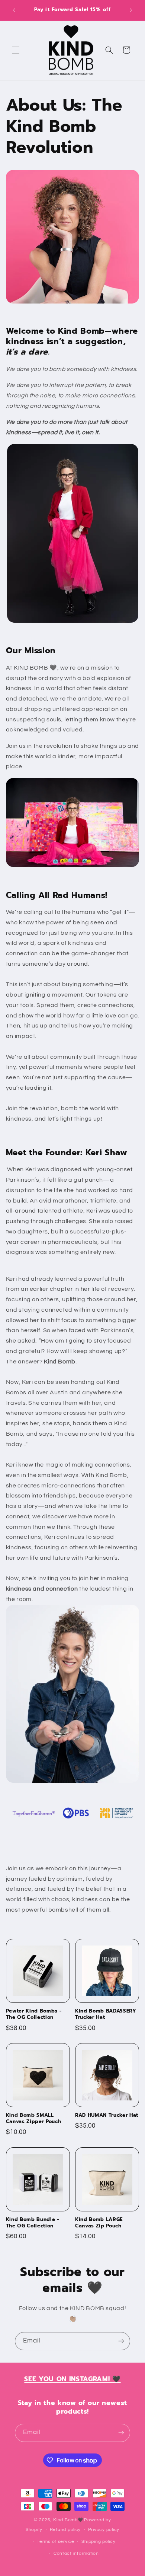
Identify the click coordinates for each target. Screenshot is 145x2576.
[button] (16, 50)
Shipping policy (98, 2542)
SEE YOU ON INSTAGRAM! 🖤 (72, 2379)
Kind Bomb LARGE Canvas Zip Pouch (99, 2223)
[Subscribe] (121, 2341)
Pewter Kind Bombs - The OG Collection (34, 2014)
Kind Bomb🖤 (68, 2520)
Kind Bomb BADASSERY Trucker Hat (106, 2014)
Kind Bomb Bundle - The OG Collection (33, 2223)
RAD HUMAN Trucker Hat (107, 2116)
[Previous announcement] (14, 10)
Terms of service (56, 2542)
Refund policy (65, 2530)
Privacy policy (104, 2530)
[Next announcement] (131, 10)
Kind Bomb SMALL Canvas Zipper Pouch (34, 2119)
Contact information (76, 2553)
